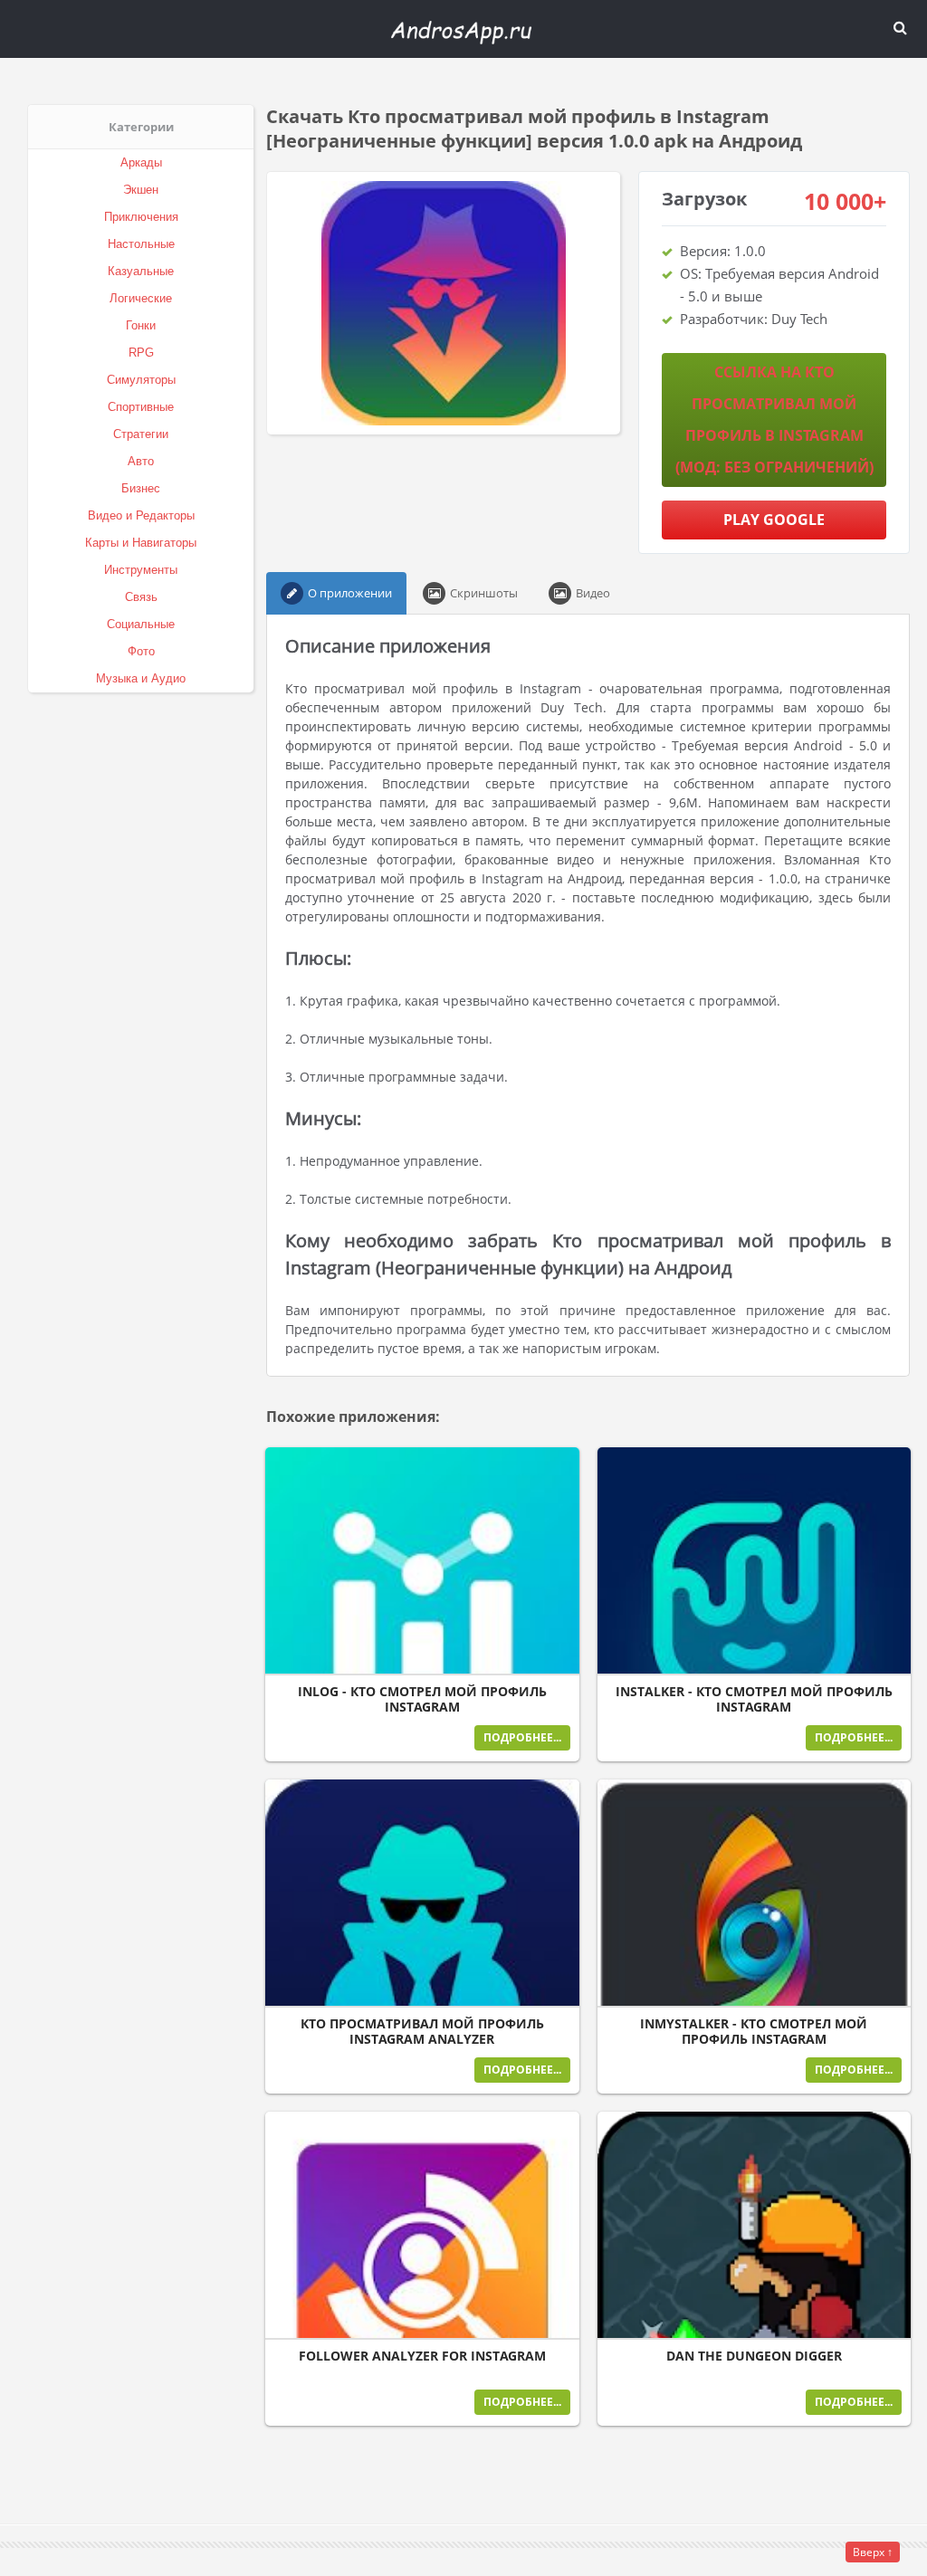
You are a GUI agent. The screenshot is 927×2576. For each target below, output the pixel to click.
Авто (141, 461)
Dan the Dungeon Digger (754, 2356)
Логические (141, 298)
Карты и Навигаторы (141, 543)
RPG (141, 353)
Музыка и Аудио (141, 678)
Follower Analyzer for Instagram (422, 2356)
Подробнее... (522, 1737)
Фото (141, 651)
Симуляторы (141, 380)
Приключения (141, 217)
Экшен (141, 190)
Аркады (141, 162)
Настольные (141, 244)
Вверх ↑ (873, 2552)
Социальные (141, 624)
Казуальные (141, 271)
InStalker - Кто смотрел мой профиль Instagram (754, 1699)
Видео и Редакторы (141, 515)
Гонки (141, 325)
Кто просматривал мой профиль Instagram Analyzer (422, 2032)
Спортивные (141, 407)
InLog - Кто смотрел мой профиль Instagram (422, 1699)
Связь (141, 597)
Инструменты (141, 570)
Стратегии (141, 434)
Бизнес (141, 488)
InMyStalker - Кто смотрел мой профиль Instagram (754, 2032)
